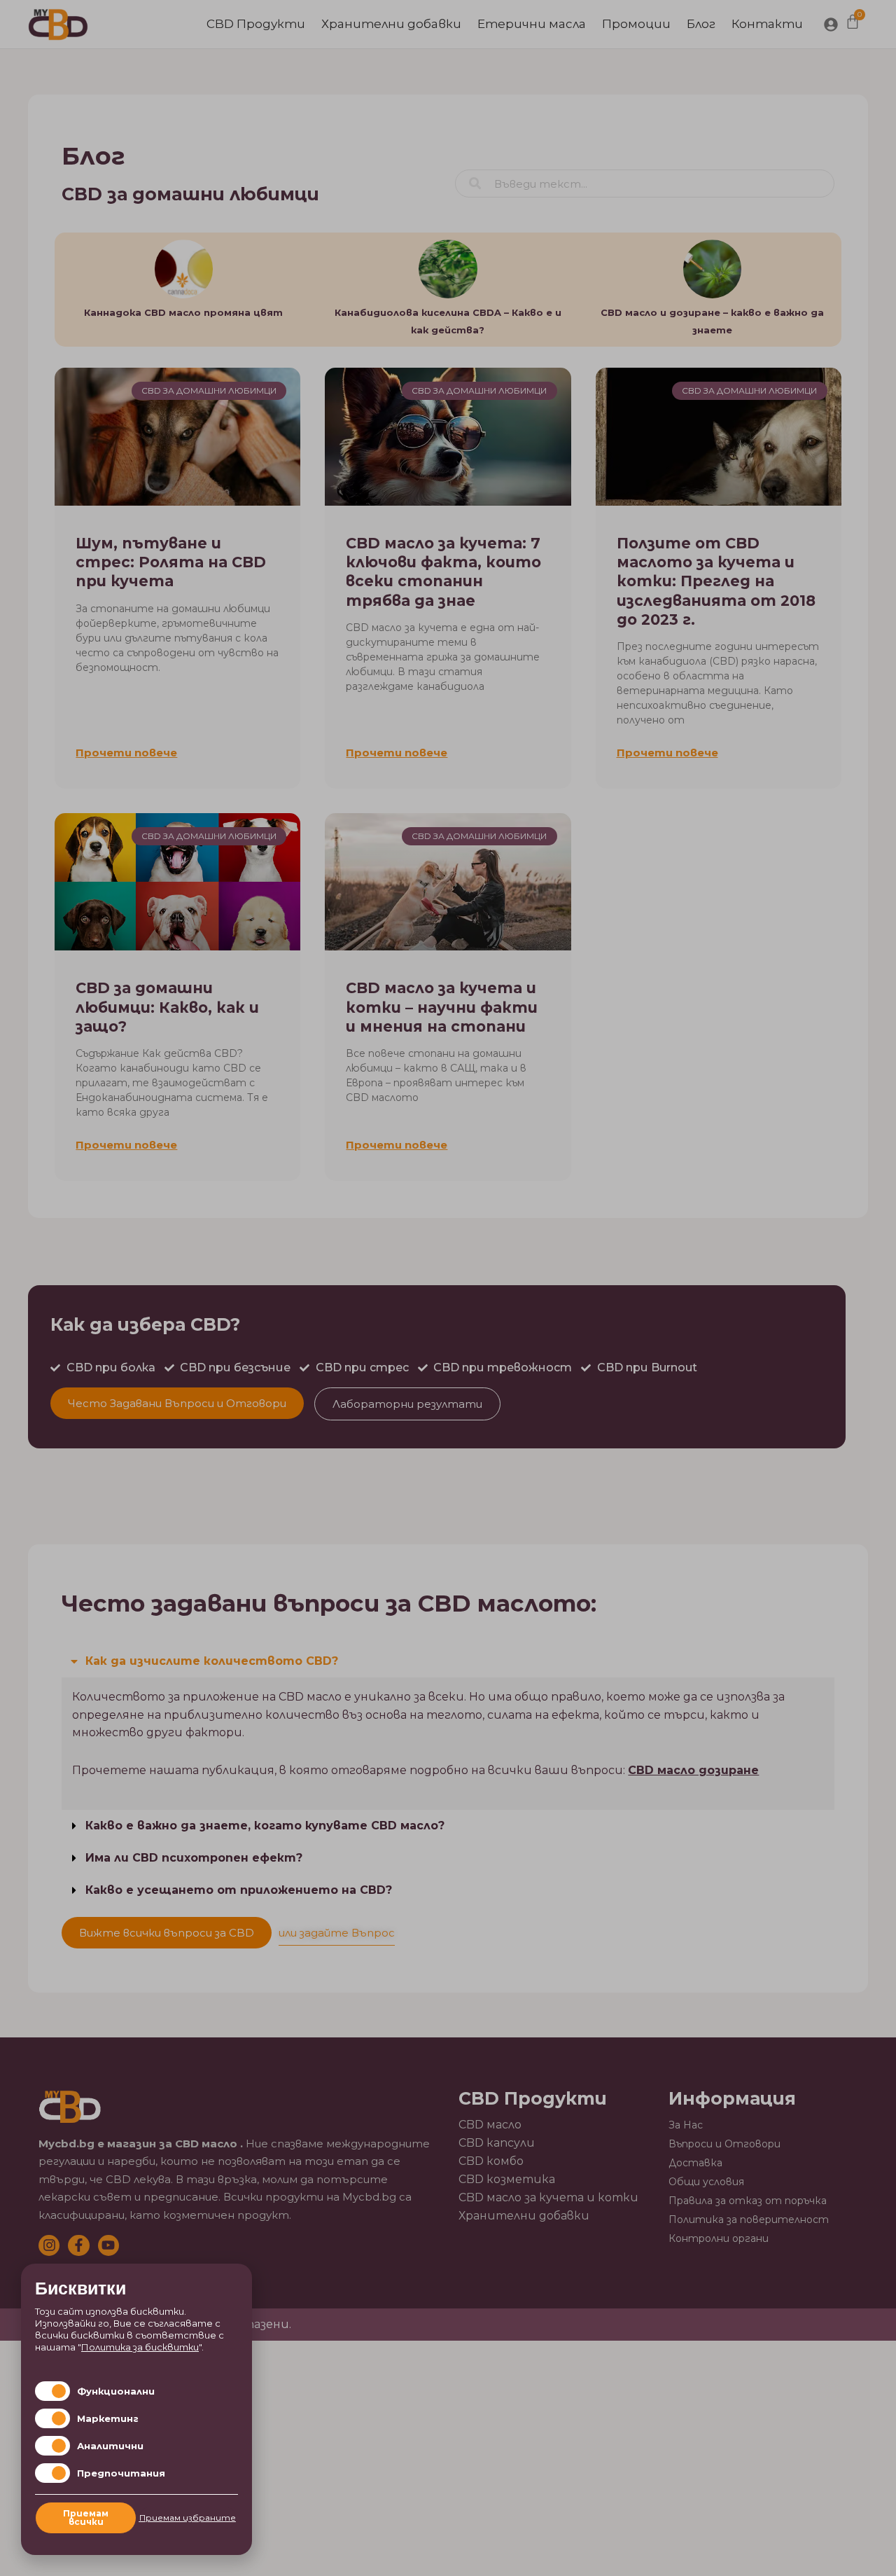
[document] (448, 1288)
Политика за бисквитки (140, 2347)
